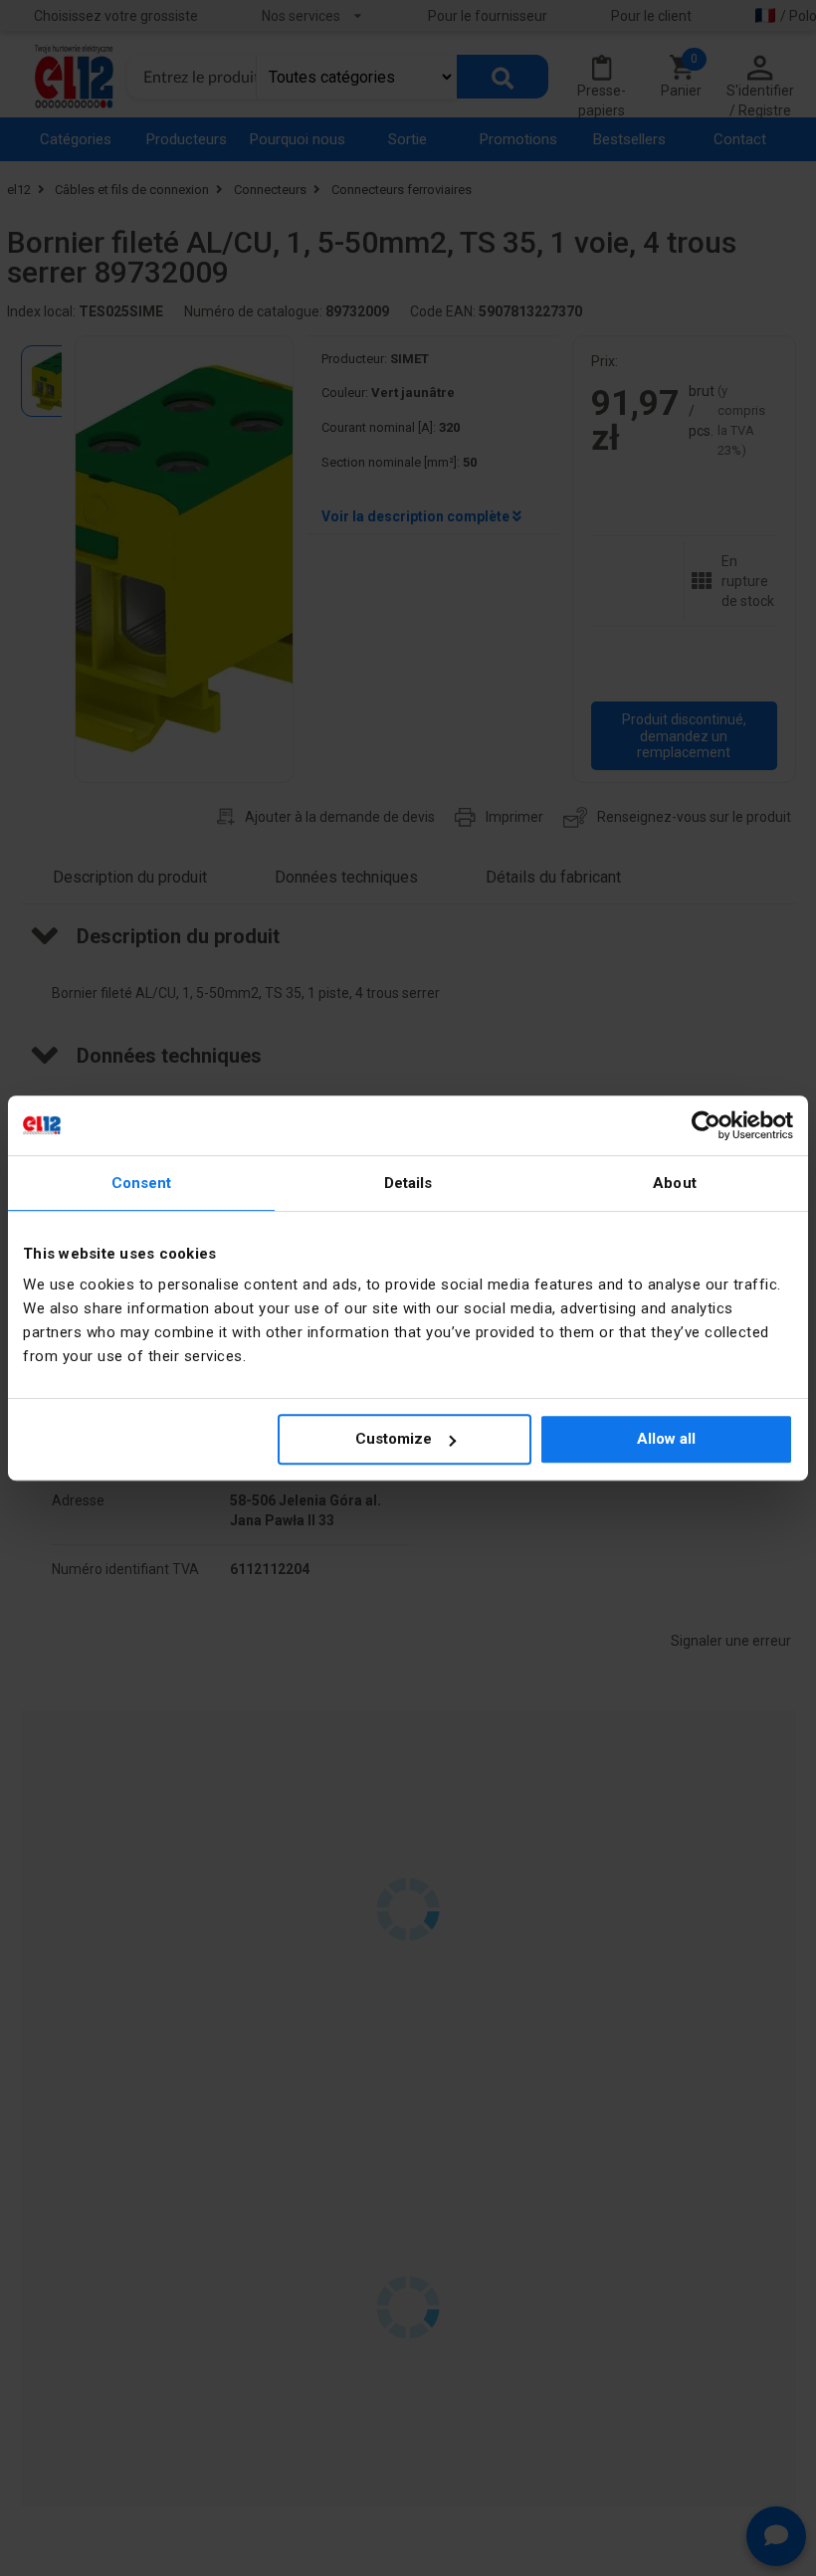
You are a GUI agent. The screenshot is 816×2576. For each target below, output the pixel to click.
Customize (394, 1439)
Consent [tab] (142, 1183)
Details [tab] (408, 1183)
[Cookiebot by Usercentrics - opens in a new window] (706, 1125)
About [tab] (675, 1183)
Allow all (666, 1439)
